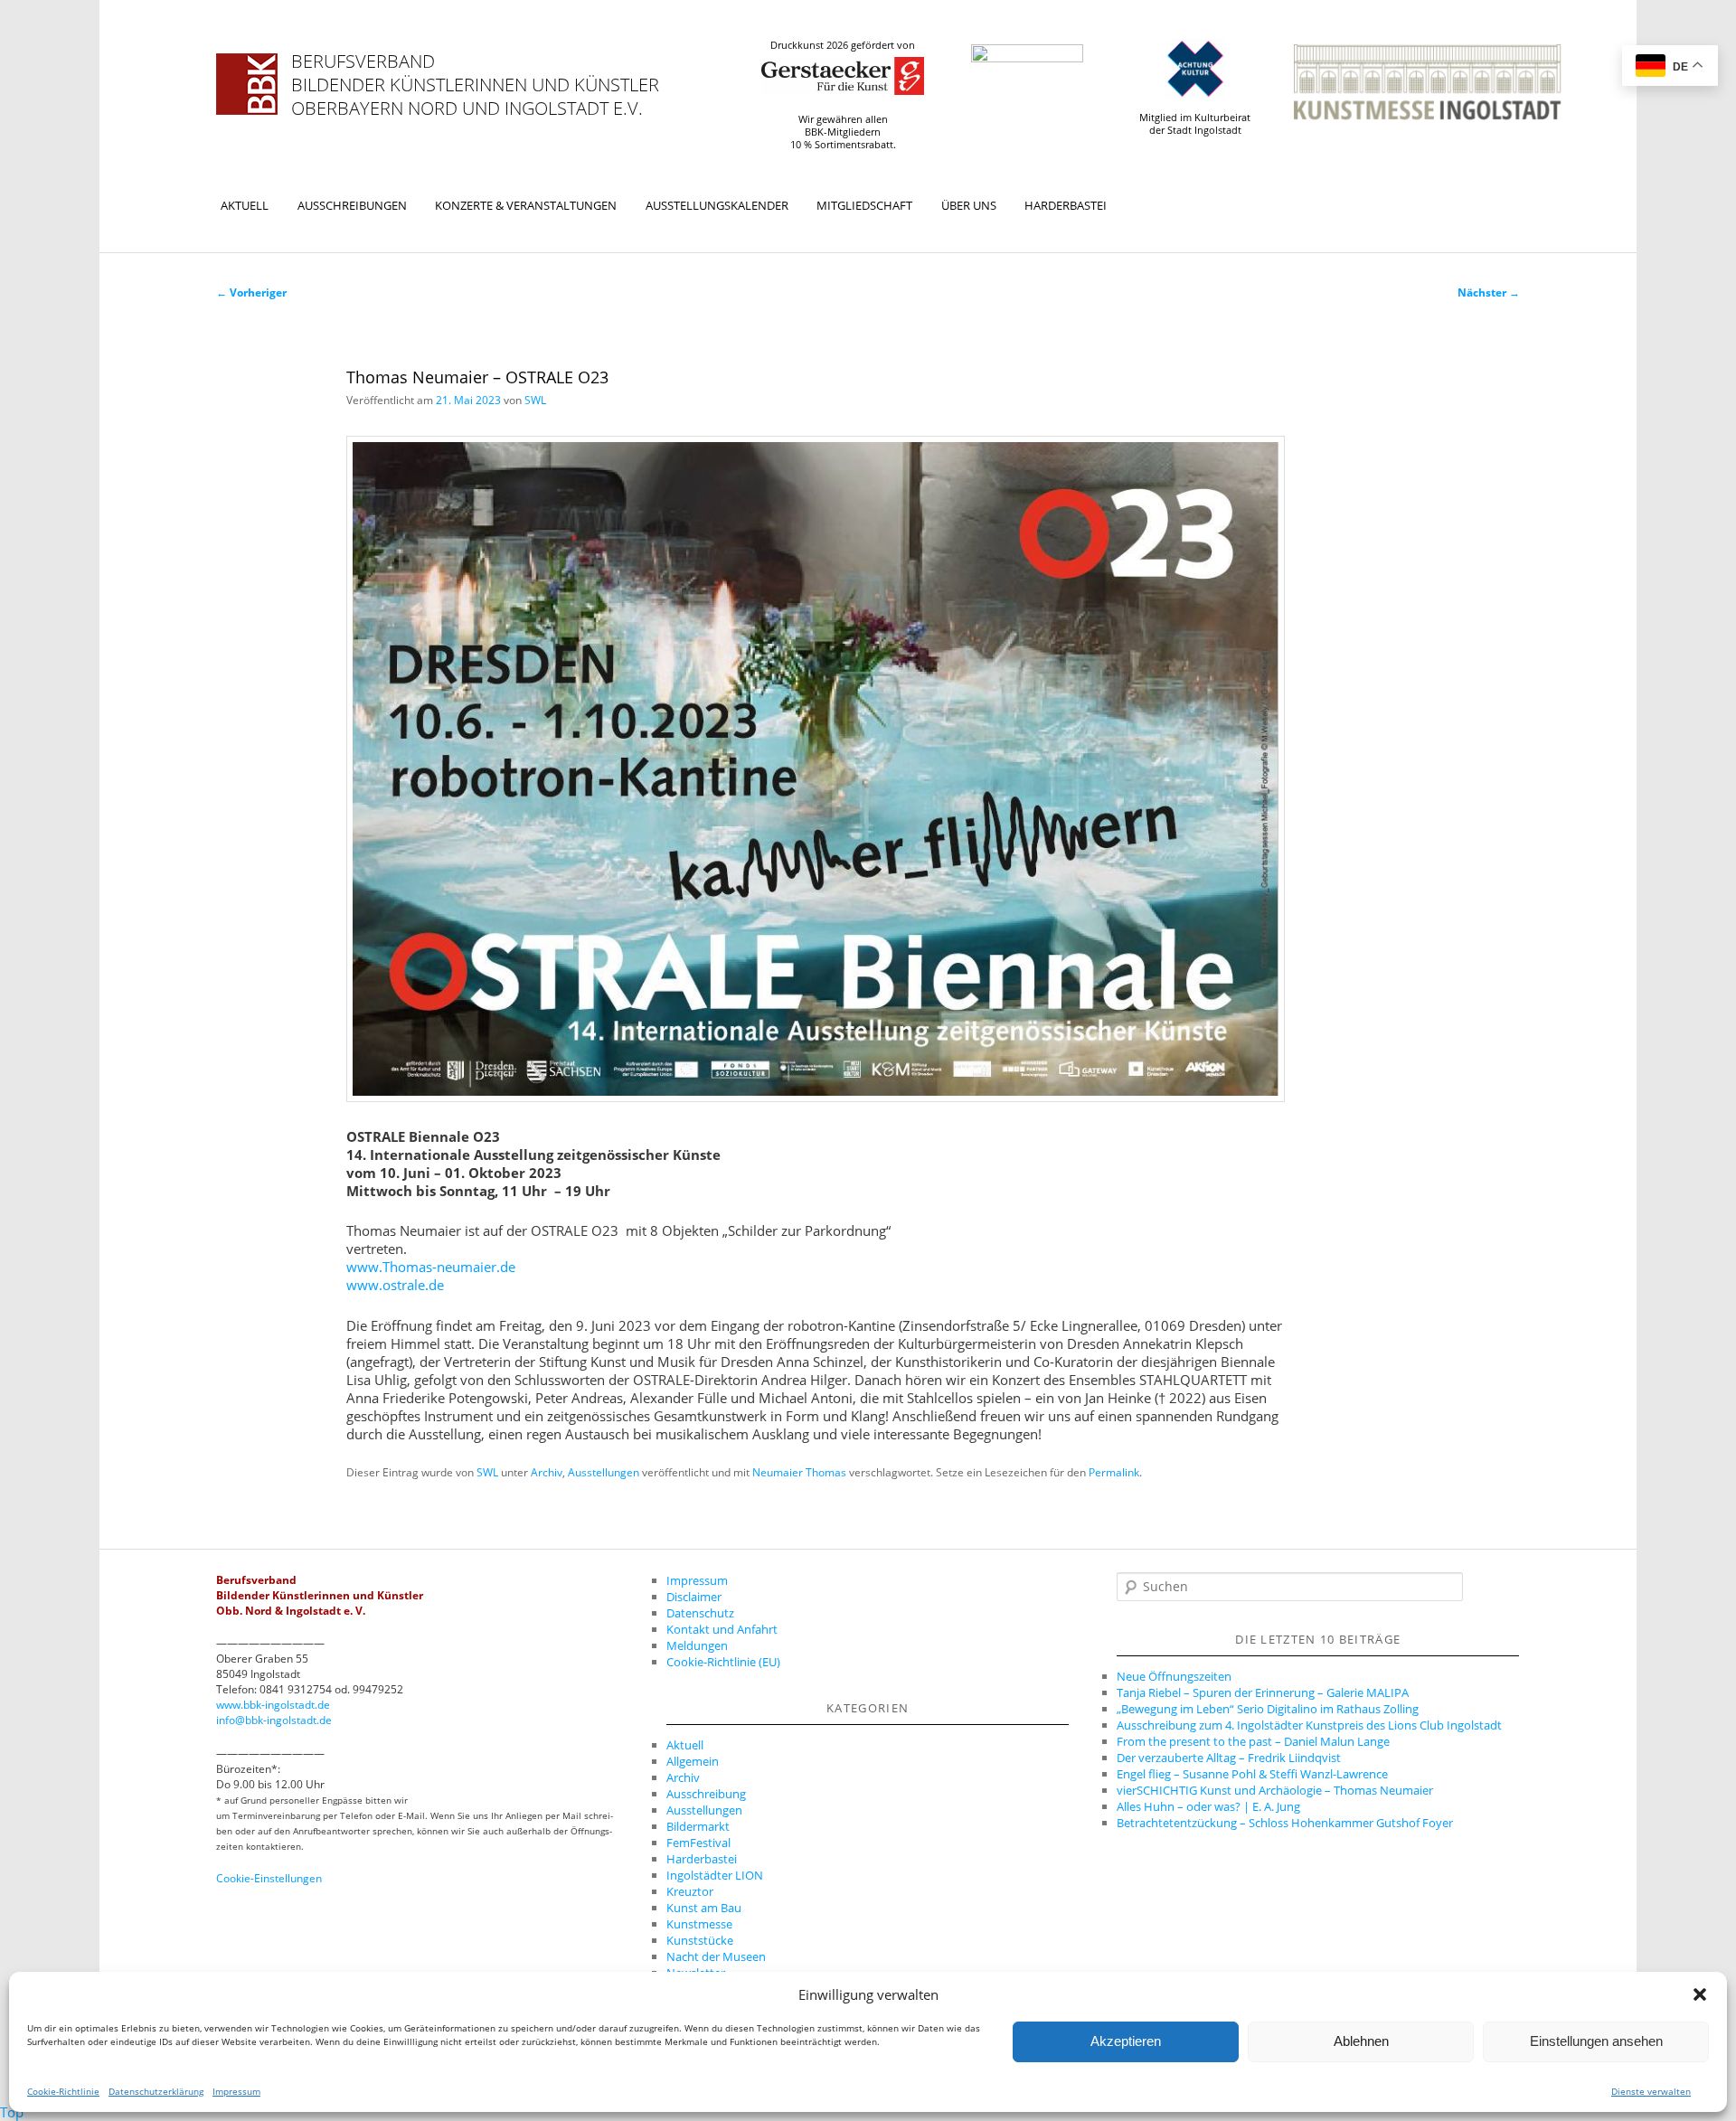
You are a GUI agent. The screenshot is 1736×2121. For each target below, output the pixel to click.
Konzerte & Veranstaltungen (526, 205)
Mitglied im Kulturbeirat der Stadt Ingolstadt (1195, 124)
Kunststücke (700, 1940)
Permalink (1114, 1472)
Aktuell (245, 205)
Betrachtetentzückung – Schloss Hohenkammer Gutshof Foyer (1285, 1823)
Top (12, 2112)
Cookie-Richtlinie (63, 2091)
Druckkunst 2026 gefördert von (843, 45)
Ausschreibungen (352, 205)
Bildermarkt (698, 1826)
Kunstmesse (699, 1924)
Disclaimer (694, 1597)
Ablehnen (1361, 2042)
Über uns (969, 205)
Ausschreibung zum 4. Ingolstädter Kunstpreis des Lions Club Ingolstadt (1309, 1725)
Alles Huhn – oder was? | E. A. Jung (1208, 1806)
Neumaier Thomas (799, 1472)
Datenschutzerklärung (156, 2091)
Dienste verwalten (1651, 2091)
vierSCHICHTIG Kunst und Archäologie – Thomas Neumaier (1275, 1790)
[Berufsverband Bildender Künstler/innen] (247, 84)
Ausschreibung (706, 1794)
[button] (1700, 1994)
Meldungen (697, 1645)
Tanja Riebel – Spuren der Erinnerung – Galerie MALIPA (1263, 1692)
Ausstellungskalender (717, 205)
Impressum (236, 2091)
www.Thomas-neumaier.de (431, 1267)
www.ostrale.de (395, 1285)
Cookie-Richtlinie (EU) (723, 1662)
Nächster (1489, 292)
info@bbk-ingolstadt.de (274, 1720)
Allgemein (693, 1761)
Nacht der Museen (716, 1956)
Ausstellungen (604, 1472)
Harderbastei (1066, 205)
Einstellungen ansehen (1596, 2042)
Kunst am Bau (704, 1908)
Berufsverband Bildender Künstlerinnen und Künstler (475, 73)
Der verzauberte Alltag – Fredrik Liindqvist (1229, 1758)
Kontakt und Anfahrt (722, 1629)
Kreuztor (690, 1891)
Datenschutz (700, 1613)
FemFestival (698, 1843)
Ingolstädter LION (715, 1875)
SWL (535, 400)
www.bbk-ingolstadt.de (273, 1705)
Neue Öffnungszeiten (1174, 1676)
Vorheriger (251, 292)
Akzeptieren (1126, 2042)
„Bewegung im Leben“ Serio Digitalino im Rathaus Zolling (1268, 1709)
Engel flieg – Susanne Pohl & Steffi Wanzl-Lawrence (1252, 1774)
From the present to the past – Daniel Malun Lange (1253, 1741)
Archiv (547, 1472)
